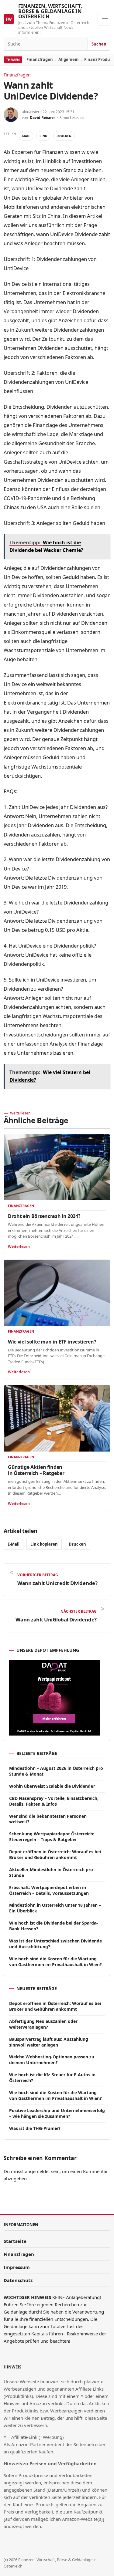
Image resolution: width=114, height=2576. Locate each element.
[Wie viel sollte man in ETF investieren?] (57, 1293)
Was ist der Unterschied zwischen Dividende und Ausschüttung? (55, 1944)
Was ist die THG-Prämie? (35, 2128)
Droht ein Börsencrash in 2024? (44, 1216)
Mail (26, 136)
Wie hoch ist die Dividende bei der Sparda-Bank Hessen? (54, 1926)
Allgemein (69, 59)
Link (43, 136)
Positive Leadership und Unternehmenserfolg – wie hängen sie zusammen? (57, 2113)
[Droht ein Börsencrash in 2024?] (57, 1167)
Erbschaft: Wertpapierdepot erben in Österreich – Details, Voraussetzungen (49, 1890)
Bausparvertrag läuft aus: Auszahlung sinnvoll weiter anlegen (49, 2042)
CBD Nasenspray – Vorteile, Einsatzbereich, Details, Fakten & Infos (54, 1801)
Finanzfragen (40, 59)
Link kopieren (44, 1544)
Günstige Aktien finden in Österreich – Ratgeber (36, 1470)
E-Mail (14, 1544)
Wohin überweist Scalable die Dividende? (52, 1786)
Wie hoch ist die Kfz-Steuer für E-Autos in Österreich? (52, 2077)
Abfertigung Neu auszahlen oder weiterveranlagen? (43, 2024)
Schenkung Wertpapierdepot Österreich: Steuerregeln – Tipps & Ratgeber (52, 1837)
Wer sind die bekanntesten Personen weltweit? (48, 1819)
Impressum (17, 2267)
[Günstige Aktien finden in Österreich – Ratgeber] (57, 1418)
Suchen (99, 44)
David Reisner (42, 118)
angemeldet (37, 2171)
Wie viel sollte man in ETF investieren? (52, 1342)
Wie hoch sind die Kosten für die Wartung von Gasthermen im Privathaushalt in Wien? (55, 1962)
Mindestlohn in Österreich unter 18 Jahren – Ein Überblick (55, 1908)
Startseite (15, 2241)
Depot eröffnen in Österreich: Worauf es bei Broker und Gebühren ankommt (55, 1854)
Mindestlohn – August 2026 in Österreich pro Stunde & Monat (56, 1771)
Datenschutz (18, 2280)
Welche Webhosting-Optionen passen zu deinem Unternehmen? (52, 2060)
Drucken (64, 136)
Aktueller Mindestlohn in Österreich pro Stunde (51, 1872)
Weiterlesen (19, 1247)
